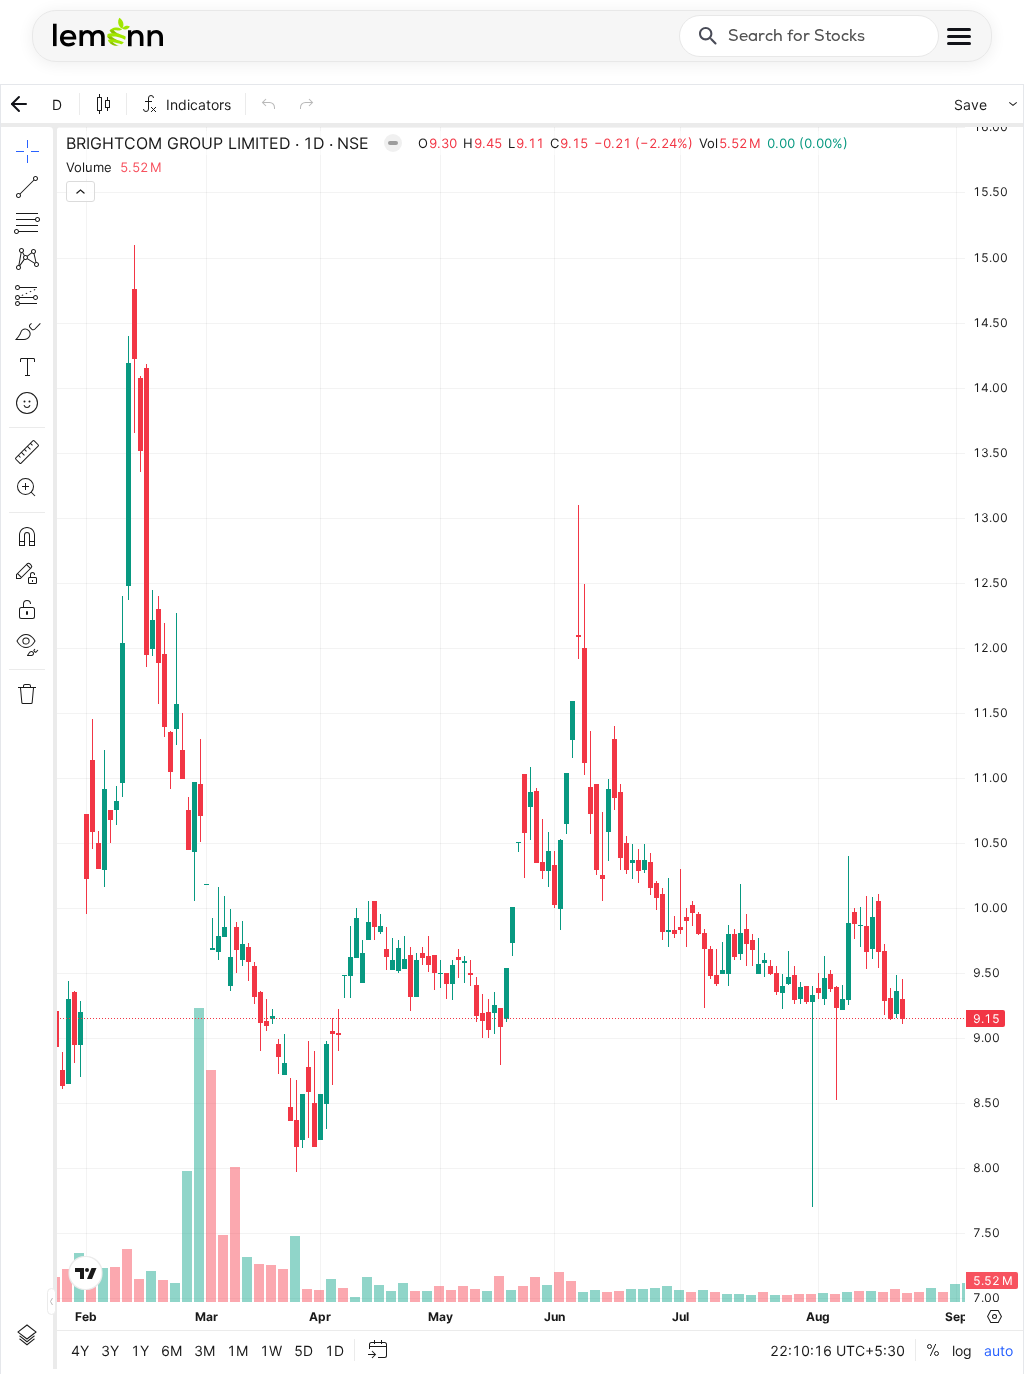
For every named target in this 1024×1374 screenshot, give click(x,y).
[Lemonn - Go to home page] (108, 32)
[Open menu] (959, 36)
